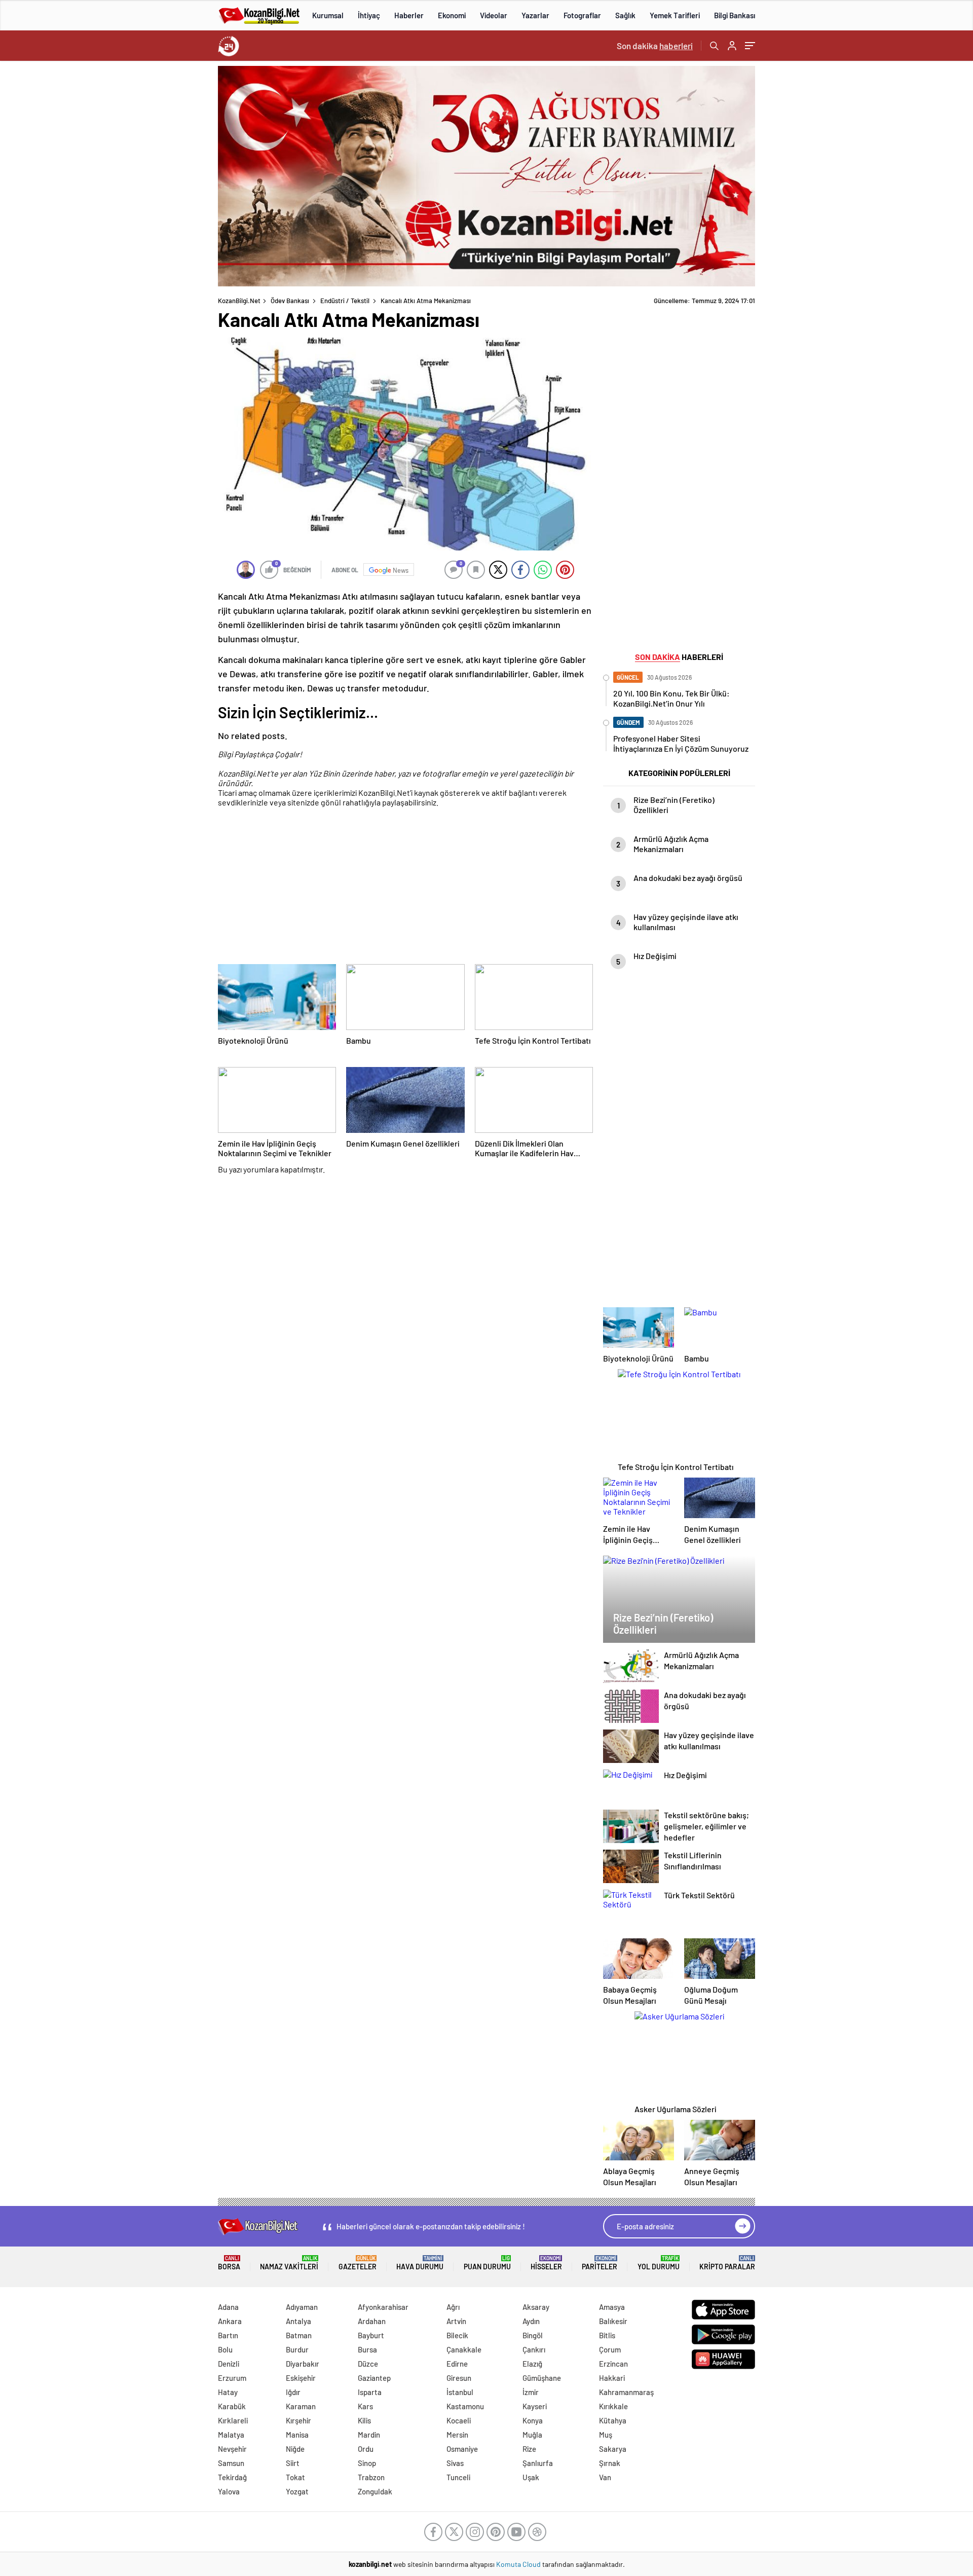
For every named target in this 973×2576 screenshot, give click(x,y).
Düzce (368, 2364)
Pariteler (600, 2263)
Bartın (228, 2335)
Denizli (229, 2364)
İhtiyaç (369, 15)
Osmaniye (462, 2449)
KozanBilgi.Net (239, 301)
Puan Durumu (487, 2263)
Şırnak (610, 2463)
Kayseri (535, 2406)
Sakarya (613, 2449)
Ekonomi (452, 15)
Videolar (494, 15)
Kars (365, 2406)
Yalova (229, 2491)
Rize (529, 2449)
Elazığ (532, 2364)
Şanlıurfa (538, 2463)
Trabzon (371, 2477)
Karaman (301, 2406)
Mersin (457, 2435)
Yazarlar (535, 15)
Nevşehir (232, 2449)
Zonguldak (375, 2491)
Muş (606, 2435)
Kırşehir (298, 2420)
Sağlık (625, 15)
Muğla (532, 2435)
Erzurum (232, 2378)
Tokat (295, 2477)
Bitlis (607, 2335)
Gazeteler (358, 2263)
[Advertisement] (152, 218)
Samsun (231, 2463)
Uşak (531, 2477)
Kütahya (613, 2420)
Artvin (456, 2321)
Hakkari (612, 2378)
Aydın (531, 2321)
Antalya (298, 2321)
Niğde (295, 2449)
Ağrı (453, 2307)
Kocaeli (459, 2420)
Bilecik (457, 2335)
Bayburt (371, 2335)
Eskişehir (301, 2378)
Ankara (230, 2321)
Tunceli (458, 2477)
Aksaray (536, 2307)
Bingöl (533, 2335)
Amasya (612, 2307)
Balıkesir (613, 2321)
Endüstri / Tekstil (345, 301)
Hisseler (546, 2263)
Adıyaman (302, 2307)
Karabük (232, 2406)
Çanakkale (464, 2349)
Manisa (297, 2435)
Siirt (293, 2463)
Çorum (610, 2349)
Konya (533, 2420)
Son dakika (655, 46)
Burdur (297, 2349)
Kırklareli (233, 2420)
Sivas (455, 2463)
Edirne (457, 2364)
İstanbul (460, 2392)
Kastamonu (465, 2406)
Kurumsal (328, 15)
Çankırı (534, 2349)
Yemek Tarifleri (675, 15)
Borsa (229, 2263)
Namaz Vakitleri (289, 2263)
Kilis (364, 2420)
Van (605, 2477)
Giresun (459, 2378)
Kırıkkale (613, 2406)
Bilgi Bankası (735, 15)
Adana (228, 2307)
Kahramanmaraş (626, 2392)
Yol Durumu (659, 2263)
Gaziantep (374, 2378)
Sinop (367, 2463)
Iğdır (293, 2392)
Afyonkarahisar (383, 2307)
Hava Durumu (420, 2263)
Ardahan (372, 2321)
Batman (299, 2335)
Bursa (367, 2349)
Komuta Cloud (519, 2564)
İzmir (531, 2392)
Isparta (370, 2392)
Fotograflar (582, 15)
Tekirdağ (232, 2477)
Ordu (366, 2449)
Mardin (369, 2435)
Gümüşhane (542, 2378)
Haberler (409, 15)
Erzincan (613, 2364)
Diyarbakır (303, 2364)
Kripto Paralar (727, 2263)
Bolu (225, 2349)
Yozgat (297, 2491)
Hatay (228, 2392)
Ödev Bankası (290, 301)
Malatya (231, 2435)
